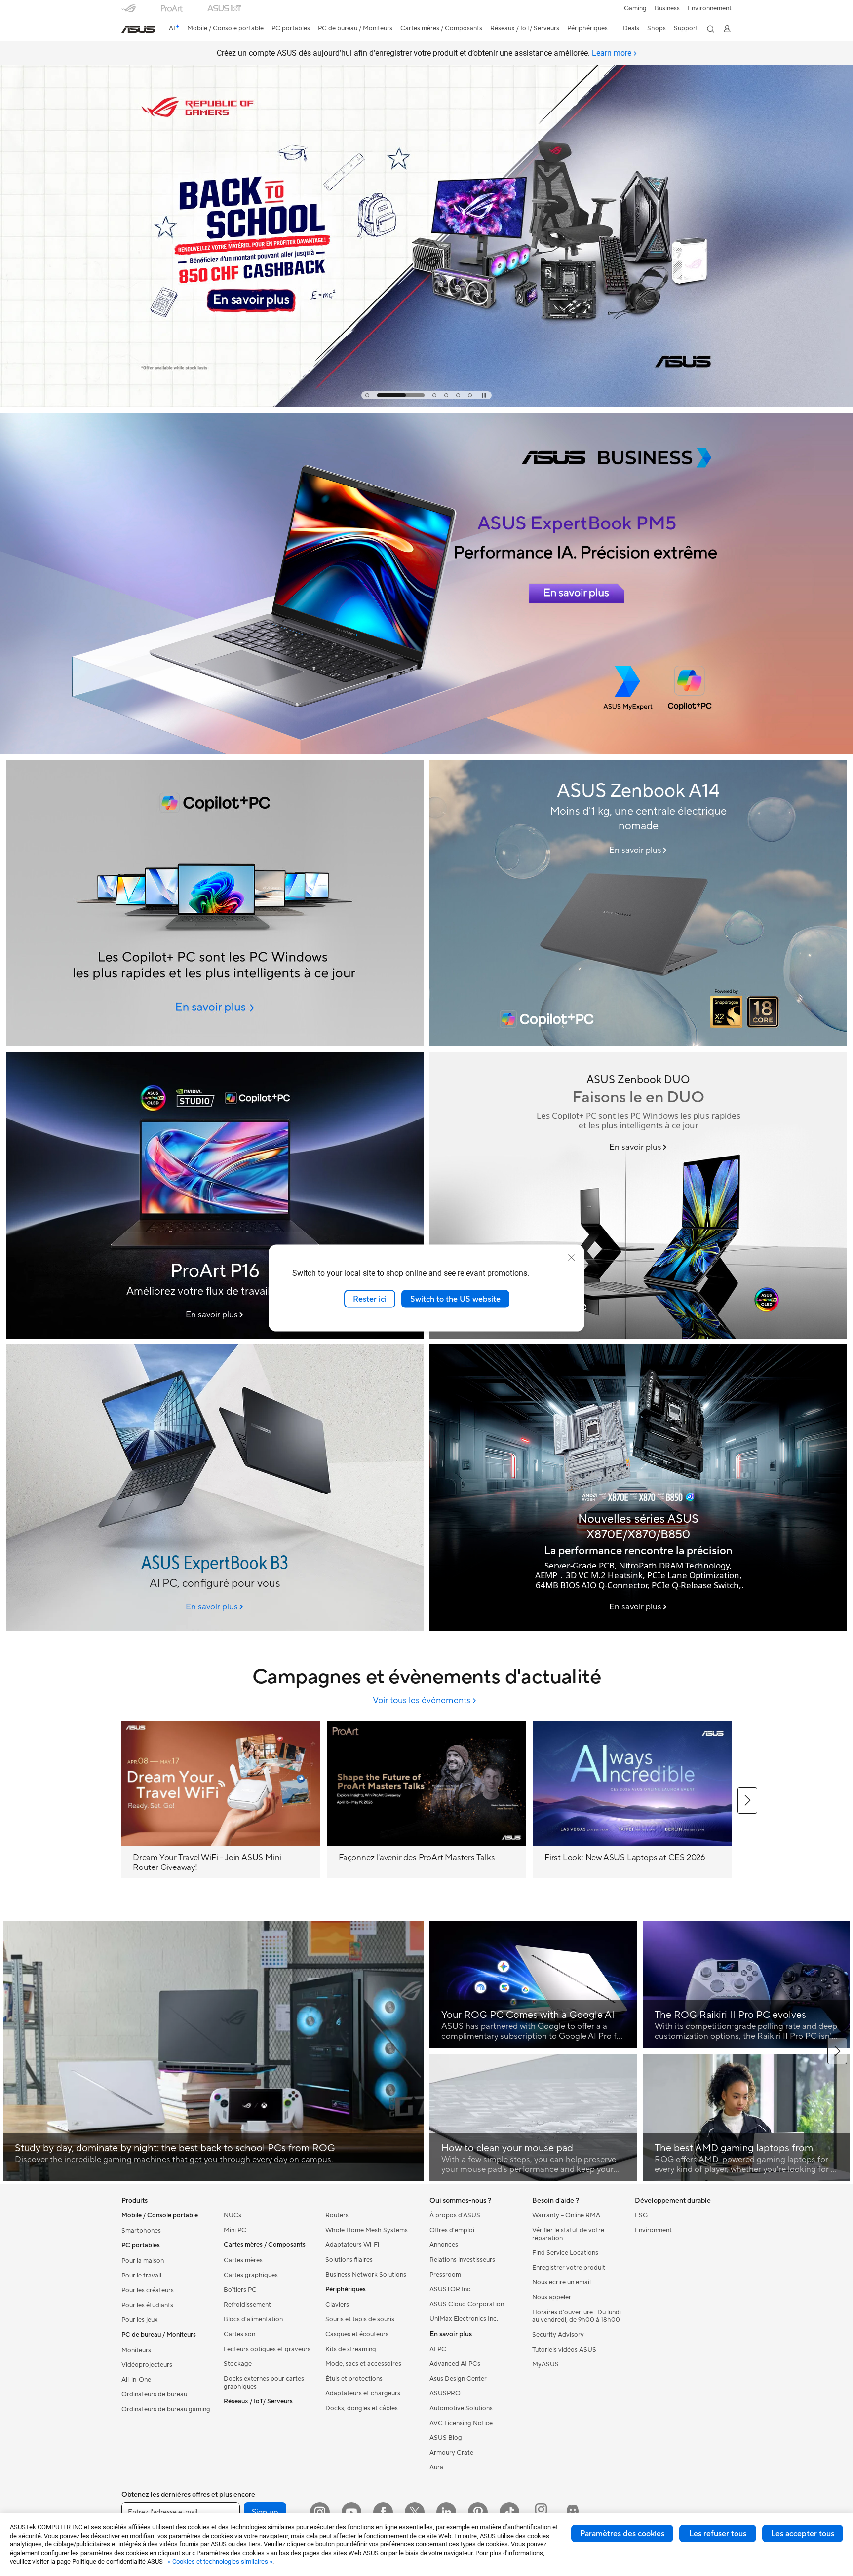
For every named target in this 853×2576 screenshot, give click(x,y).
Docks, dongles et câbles (362, 2408)
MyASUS (545, 2364)
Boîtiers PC (240, 2290)
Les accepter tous (803, 2534)
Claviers (337, 2305)
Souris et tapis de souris (360, 2319)
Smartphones (141, 2231)
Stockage (238, 2364)
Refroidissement (247, 2305)
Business (667, 8)
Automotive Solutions (461, 2408)
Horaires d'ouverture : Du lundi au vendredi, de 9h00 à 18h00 (577, 2316)
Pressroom (445, 2275)
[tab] (367, 395)
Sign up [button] (265, 2512)
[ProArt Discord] (573, 2512)
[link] (138, 29)
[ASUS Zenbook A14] (638, 903)
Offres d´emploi (452, 2230)
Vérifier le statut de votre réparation (568, 2234)
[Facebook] (383, 2512)
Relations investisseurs (462, 2260)
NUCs (233, 2215)
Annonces (444, 2245)
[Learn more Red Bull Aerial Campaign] (426, 405)
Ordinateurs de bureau (154, 2394)
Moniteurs (136, 2350)
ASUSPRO (445, 2393)
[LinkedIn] (446, 2512)
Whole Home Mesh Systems (367, 2230)
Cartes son (239, 2334)
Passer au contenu (127, 30)
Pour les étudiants (147, 2305)
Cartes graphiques (251, 2275)
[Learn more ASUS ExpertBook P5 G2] (426, 752)
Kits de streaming (351, 2349)
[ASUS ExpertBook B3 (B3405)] (215, 1488)
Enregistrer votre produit (569, 2268)
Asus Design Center (458, 2379)
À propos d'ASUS (455, 2215)
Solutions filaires (349, 2260)
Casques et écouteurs (357, 2334)
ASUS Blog (446, 2438)
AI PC (438, 2349)
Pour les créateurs (148, 2290)
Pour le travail (141, 2276)
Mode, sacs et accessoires (363, 2364)
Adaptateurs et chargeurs (363, 2393)
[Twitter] (415, 2512)
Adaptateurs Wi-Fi (352, 2245)
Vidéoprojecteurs (147, 2365)
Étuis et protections (354, 2379)
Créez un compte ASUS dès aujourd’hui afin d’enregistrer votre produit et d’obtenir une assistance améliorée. (424, 53)
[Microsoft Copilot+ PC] (215, 903)
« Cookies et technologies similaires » (220, 2561)
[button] (635, 8)
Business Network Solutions (366, 2275)
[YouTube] (351, 2512)
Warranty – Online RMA (566, 2215)
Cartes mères (243, 2260)
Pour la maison (143, 2261)
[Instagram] (320, 2512)
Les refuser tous (718, 2534)
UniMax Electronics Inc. (464, 2319)
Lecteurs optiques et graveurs (267, 2349)
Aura (436, 2467)
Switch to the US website (455, 1299)
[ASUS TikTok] (509, 2512)
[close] (572, 1257)
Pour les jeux (140, 2320)
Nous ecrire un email (562, 2282)
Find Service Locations (565, 2253)
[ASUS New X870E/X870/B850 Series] (638, 1488)
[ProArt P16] (215, 1195)
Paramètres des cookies (622, 2534)
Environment (653, 2230)
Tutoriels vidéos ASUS (564, 2350)
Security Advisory (558, 2335)
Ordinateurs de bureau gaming (166, 2409)
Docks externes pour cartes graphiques (264, 2383)
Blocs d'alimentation (253, 2319)
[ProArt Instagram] (541, 2512)
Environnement (710, 8)
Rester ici (370, 1299)
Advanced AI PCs (455, 2364)
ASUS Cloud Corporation (467, 2304)
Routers (337, 2215)
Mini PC (235, 2230)
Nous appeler (552, 2297)
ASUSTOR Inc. (451, 2289)
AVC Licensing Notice (461, 2423)
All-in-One (136, 2380)
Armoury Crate (451, 2453)
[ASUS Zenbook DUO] (638, 1195)
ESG (641, 2215)
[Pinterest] (478, 2512)
